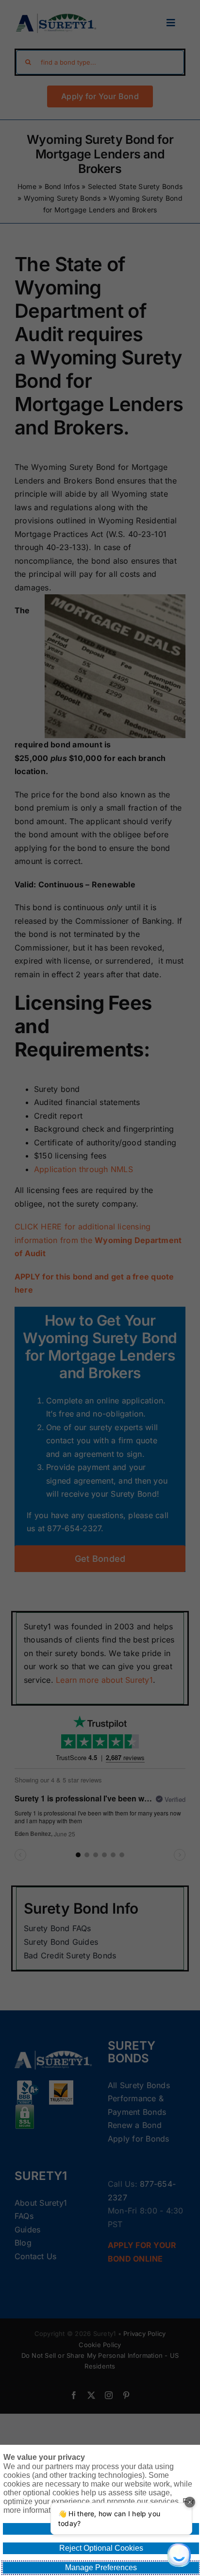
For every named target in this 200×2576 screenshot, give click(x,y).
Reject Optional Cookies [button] (101, 2548)
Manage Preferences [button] (101, 2567)
